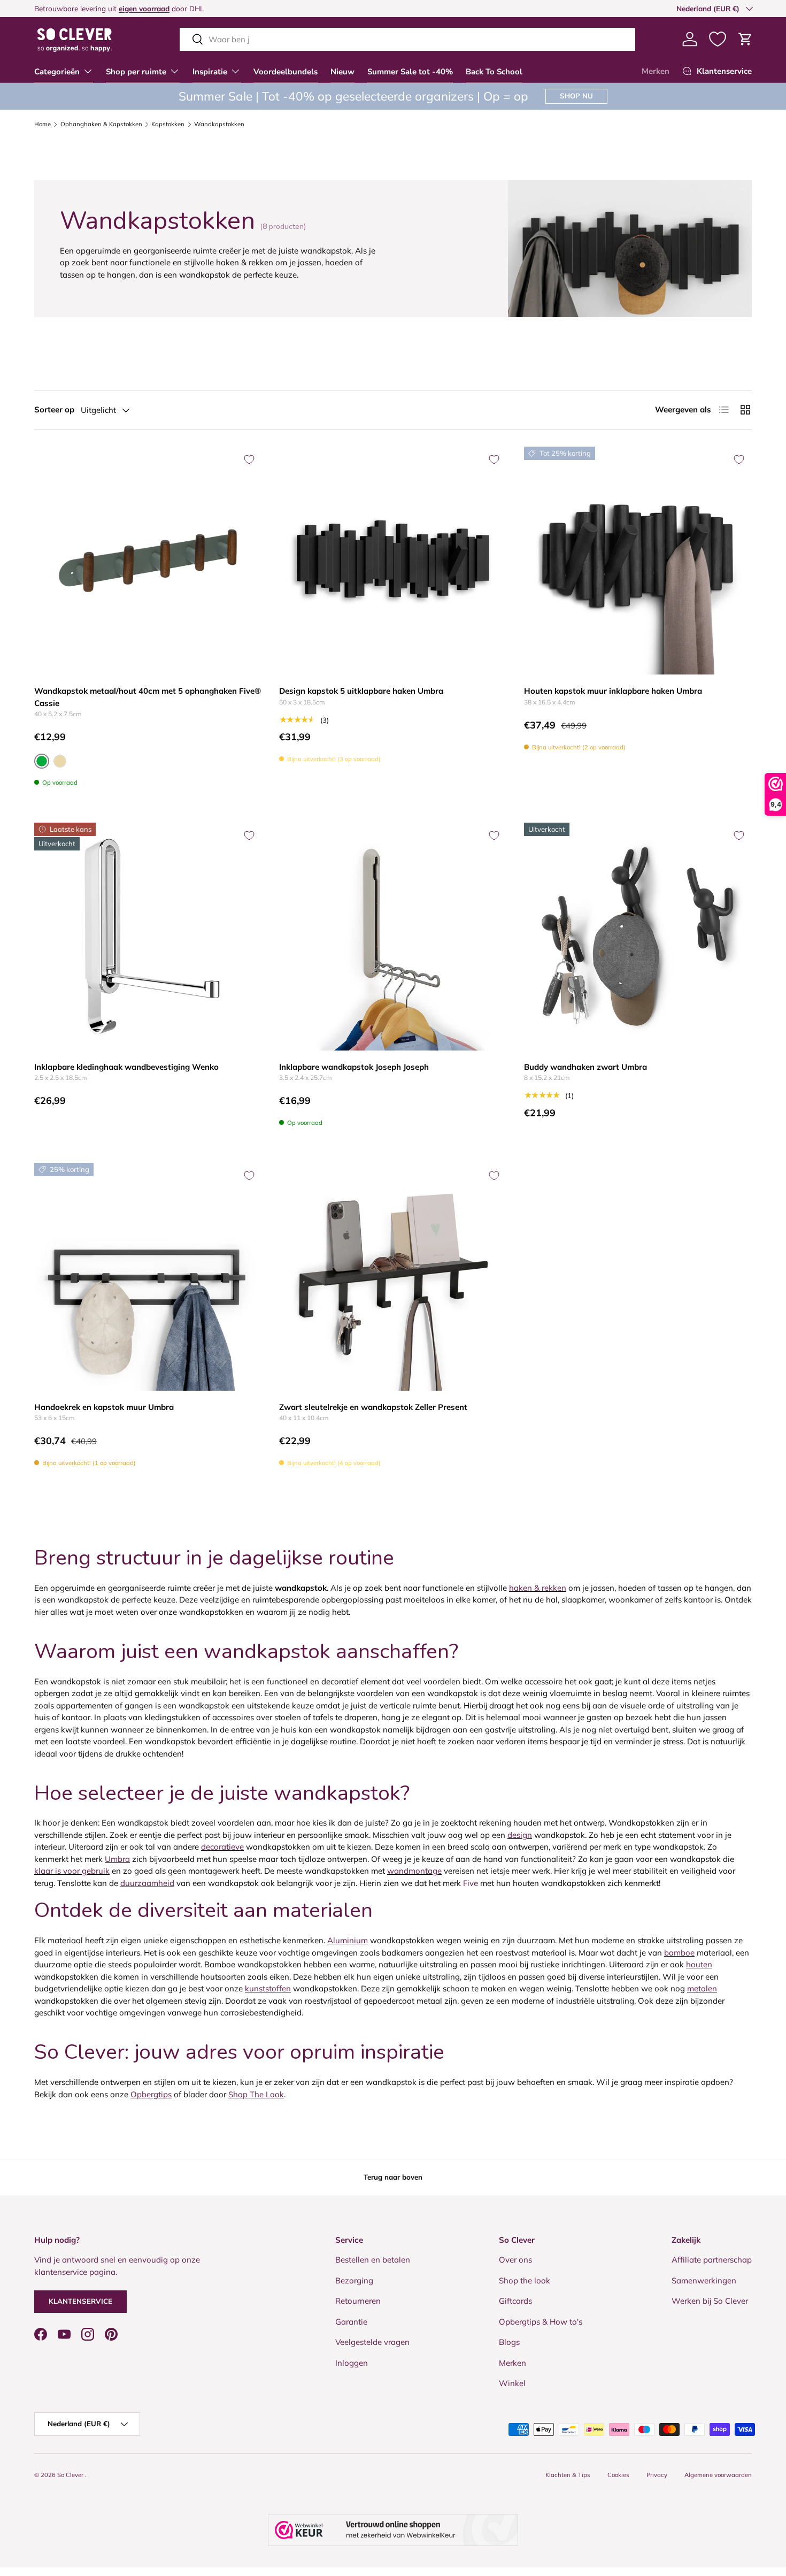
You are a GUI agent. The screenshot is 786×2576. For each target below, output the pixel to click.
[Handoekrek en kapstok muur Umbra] (148, 1277)
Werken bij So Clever (710, 2301)
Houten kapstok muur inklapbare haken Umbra (613, 691)
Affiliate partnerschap (712, 2260)
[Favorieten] (718, 39)
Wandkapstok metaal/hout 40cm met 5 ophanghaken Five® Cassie (148, 697)
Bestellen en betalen (373, 2260)
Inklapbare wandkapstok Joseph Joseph (354, 1067)
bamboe (679, 1953)
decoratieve (222, 1847)
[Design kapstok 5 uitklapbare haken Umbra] (393, 561)
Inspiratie (210, 72)
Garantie (351, 2322)
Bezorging (354, 2280)
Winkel (512, 2383)
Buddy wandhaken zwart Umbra (585, 1067)
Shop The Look (256, 2094)
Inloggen (352, 2363)
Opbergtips (151, 2094)
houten (699, 1964)
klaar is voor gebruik (72, 1871)
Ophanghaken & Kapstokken (101, 124)
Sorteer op (54, 409)
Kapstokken (168, 124)
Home (43, 124)
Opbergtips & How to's (541, 2322)
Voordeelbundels (286, 72)
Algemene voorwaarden (718, 2475)
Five (471, 1883)
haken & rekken (538, 1588)
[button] (745, 39)
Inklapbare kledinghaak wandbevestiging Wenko (126, 1067)
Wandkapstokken (219, 124)
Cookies (618, 2475)
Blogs (509, 2342)
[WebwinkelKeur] (393, 2530)
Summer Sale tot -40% (410, 72)
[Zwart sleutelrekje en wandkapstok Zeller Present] (393, 1277)
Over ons (515, 2260)
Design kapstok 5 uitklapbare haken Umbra (361, 691)
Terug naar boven (393, 2177)
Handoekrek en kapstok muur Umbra (104, 1407)
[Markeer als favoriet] (249, 459)
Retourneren (358, 2301)
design (520, 1835)
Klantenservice (80, 2301)
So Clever (71, 2475)
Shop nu (576, 96)
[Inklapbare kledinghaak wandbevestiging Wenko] (148, 937)
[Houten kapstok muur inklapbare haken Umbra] (638, 561)
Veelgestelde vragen (372, 2342)
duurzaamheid (147, 1883)
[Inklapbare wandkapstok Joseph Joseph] (393, 937)
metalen (702, 1988)
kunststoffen (268, 1988)
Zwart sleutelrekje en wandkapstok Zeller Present (373, 1407)
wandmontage (414, 1871)
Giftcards (515, 2301)
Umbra (117, 1859)
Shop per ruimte (136, 72)
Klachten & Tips (568, 2475)
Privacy (657, 2475)
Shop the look (525, 2280)
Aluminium (348, 1940)
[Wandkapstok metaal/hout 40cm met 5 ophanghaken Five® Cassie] (148, 561)
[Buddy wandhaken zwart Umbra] (638, 937)
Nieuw (342, 72)
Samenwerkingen (704, 2280)
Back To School (494, 72)
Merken (656, 71)
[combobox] (407, 39)
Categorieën (57, 72)
